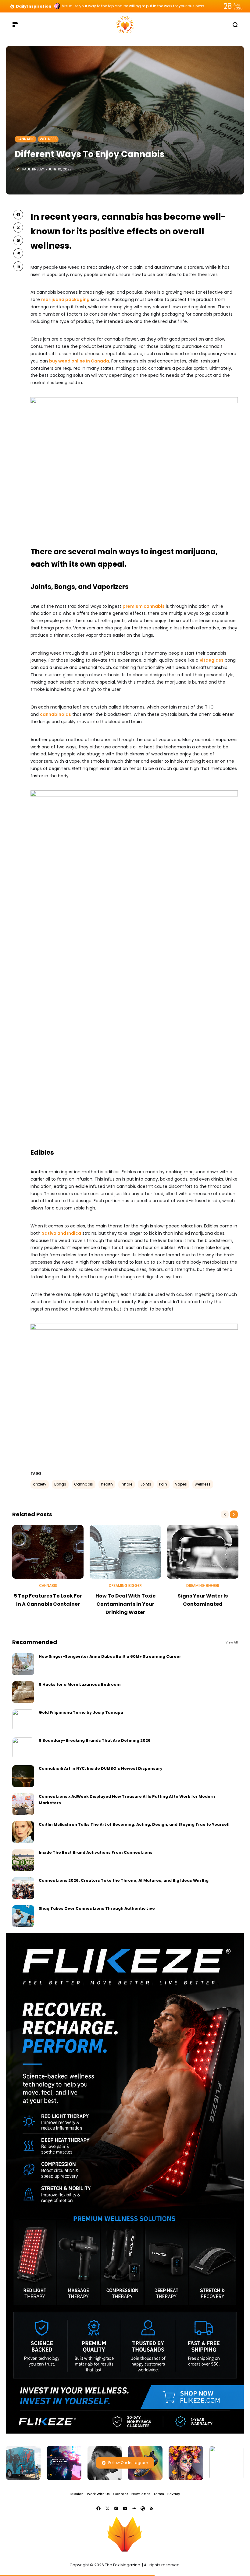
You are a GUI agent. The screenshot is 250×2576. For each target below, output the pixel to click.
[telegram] (18, 253)
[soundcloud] (134, 2508)
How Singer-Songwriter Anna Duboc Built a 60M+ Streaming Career (110, 1656)
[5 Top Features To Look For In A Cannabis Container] (48, 1552)
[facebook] (18, 215)
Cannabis (25, 139)
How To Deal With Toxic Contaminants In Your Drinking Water (125, 1604)
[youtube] (125, 2508)
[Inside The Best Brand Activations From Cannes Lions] (23, 1860)
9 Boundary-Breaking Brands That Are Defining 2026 (95, 1740)
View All (232, 1642)
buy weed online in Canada (79, 361)
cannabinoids (55, 714)
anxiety (40, 1484)
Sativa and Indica (61, 1233)
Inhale (127, 1484)
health (107, 1484)
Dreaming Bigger (125, 1586)
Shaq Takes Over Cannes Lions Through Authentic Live (97, 1908)
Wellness (48, 139)
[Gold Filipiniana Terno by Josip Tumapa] (23, 1720)
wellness (203, 1484)
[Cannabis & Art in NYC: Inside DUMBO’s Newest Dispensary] (23, 1776)
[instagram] (116, 2508)
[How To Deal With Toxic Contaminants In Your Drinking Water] (125, 1552)
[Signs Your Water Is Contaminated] (203, 1552)
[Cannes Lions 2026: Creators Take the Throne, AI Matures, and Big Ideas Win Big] (23, 1888)
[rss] (152, 2508)
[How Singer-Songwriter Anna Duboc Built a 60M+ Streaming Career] (23, 1664)
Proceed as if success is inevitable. (94, 6)
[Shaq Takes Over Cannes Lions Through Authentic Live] (23, 1916)
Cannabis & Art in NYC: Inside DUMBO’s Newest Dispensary (101, 1768)
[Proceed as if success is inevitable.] (57, 6)
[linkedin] (18, 266)
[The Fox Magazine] (125, 24)
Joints (146, 1484)
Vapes (181, 1484)
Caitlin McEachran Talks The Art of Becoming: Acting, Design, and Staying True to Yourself (134, 1824)
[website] (143, 2508)
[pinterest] (18, 240)
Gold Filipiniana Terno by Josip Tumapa (81, 1712)
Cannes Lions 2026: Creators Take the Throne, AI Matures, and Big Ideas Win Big (124, 1880)
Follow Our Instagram (128, 2463)
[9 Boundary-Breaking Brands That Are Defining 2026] (23, 1748)
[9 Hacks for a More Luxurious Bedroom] (23, 1692)
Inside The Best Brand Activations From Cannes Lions (96, 1852)
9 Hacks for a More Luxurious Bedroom (80, 1684)
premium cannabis (144, 606)
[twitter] (18, 227)
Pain (163, 1484)
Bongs (60, 1484)
